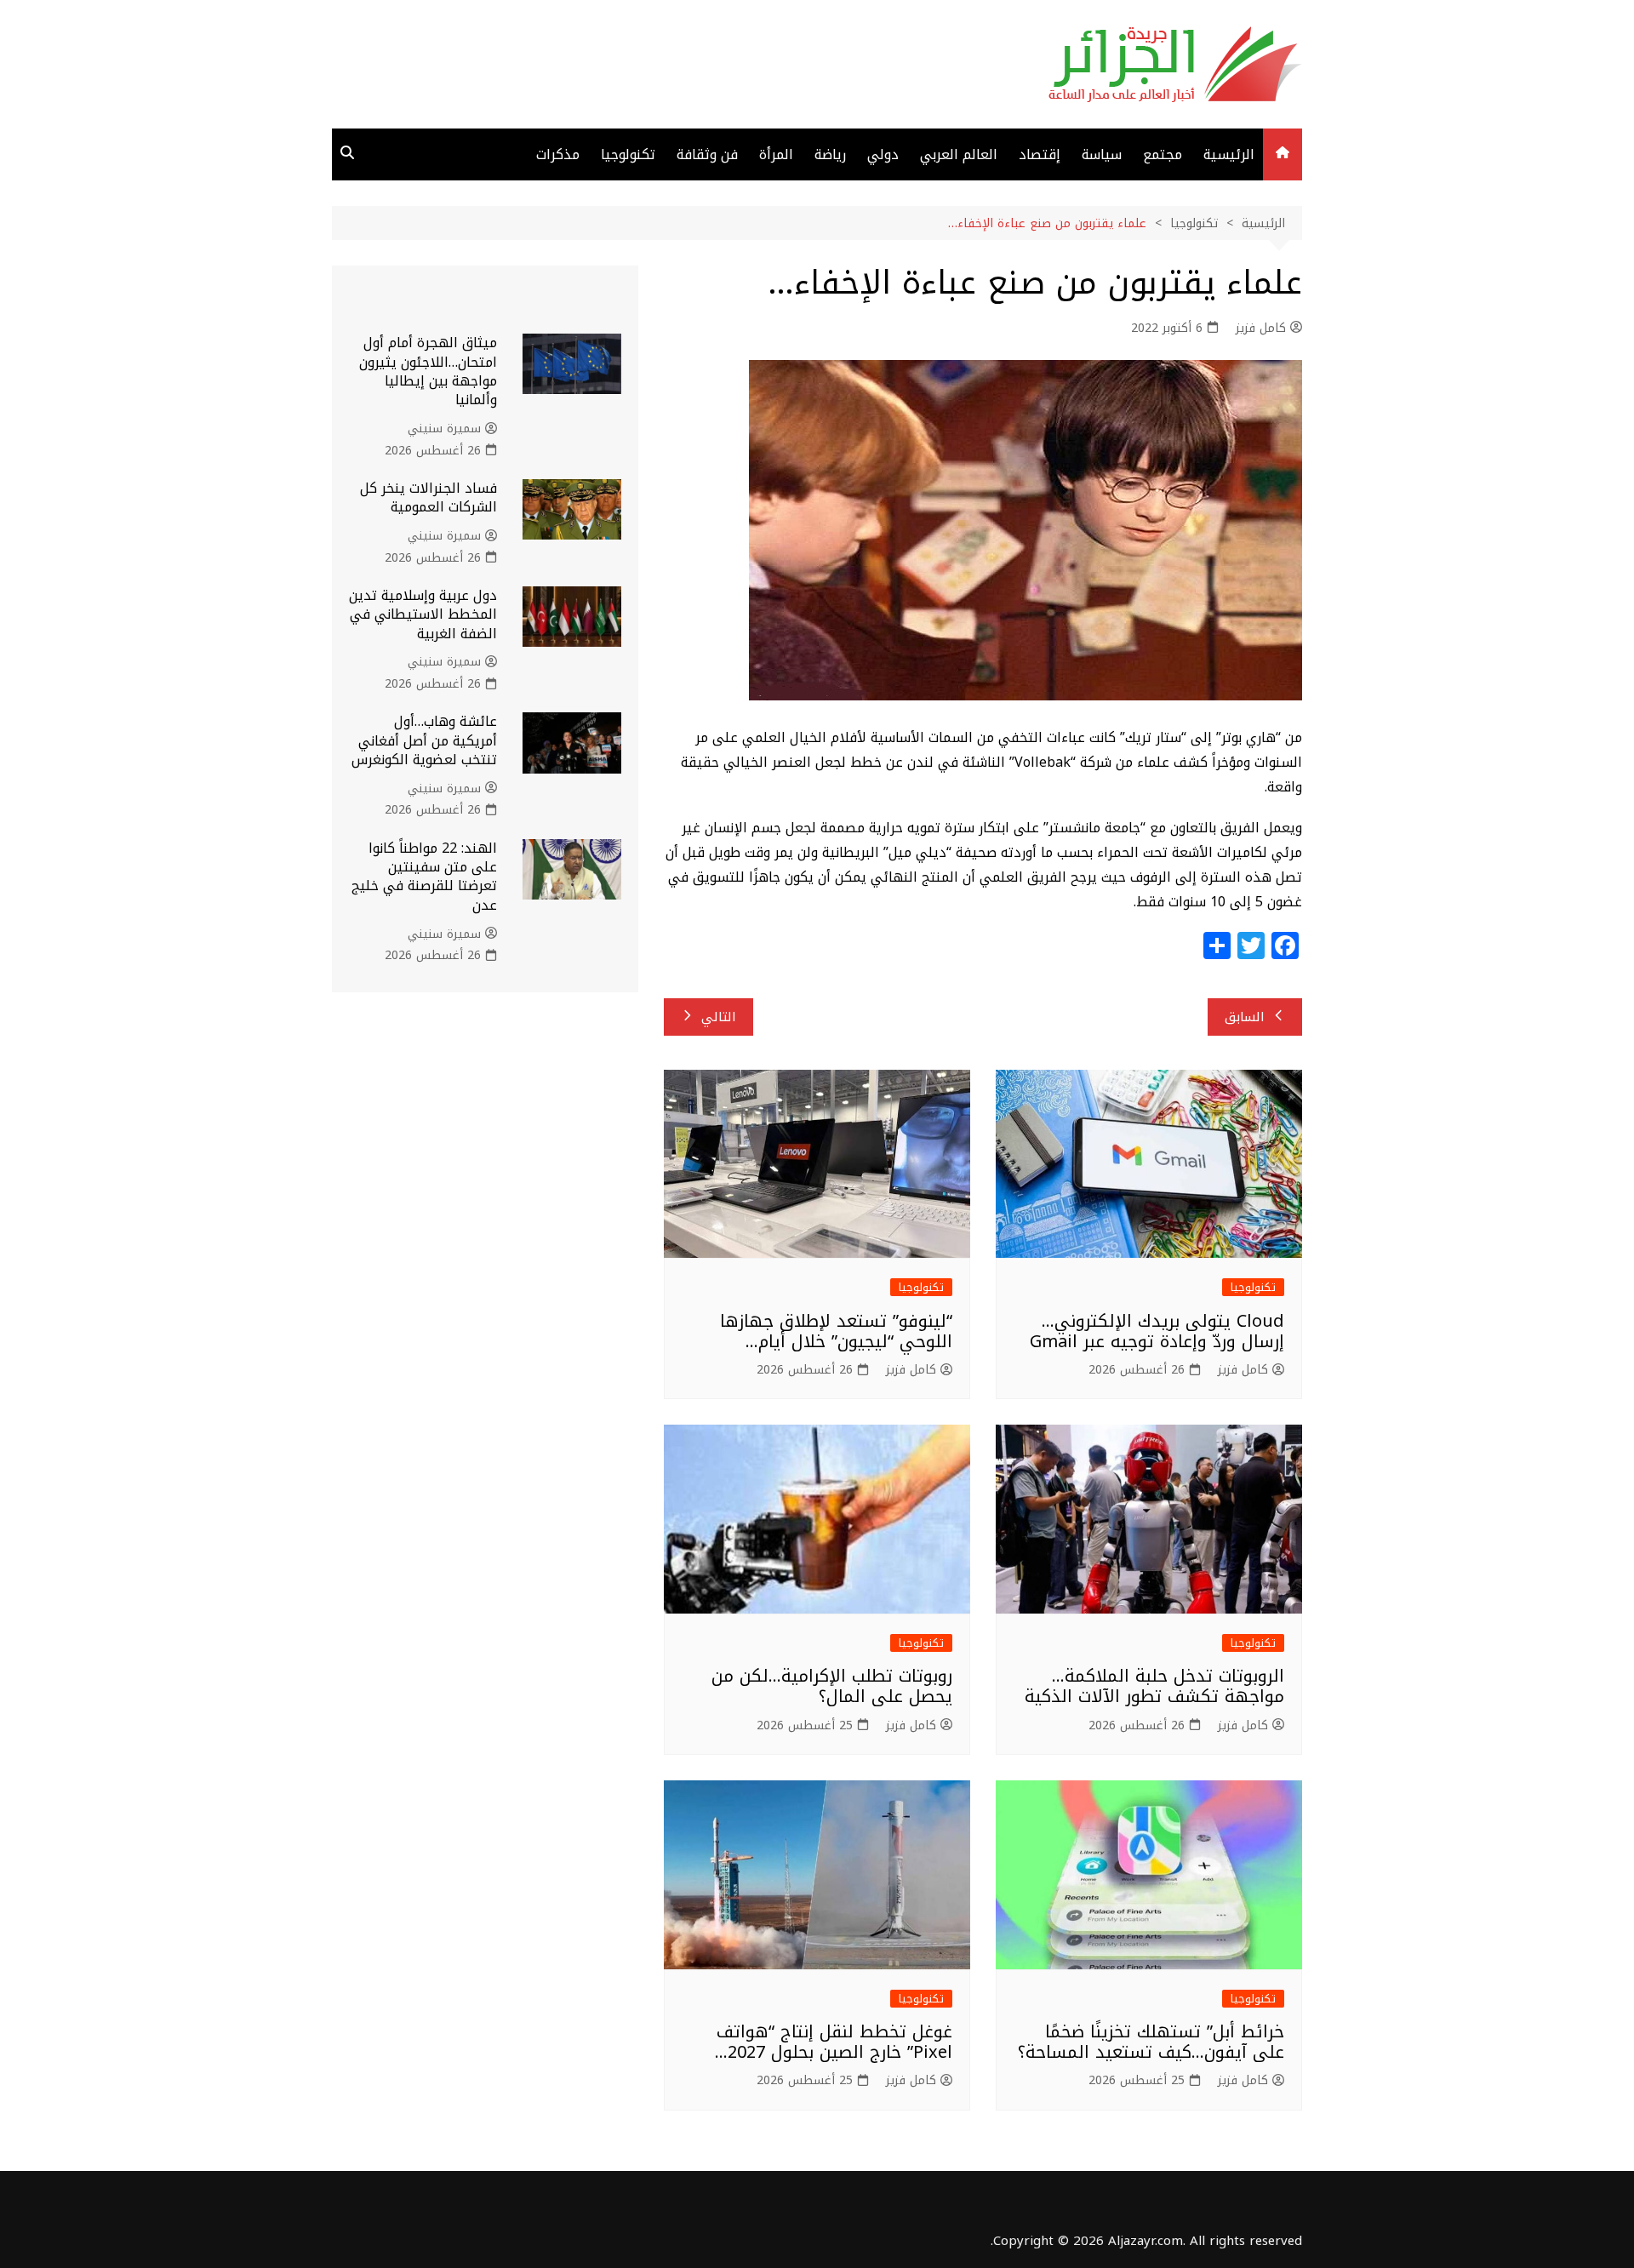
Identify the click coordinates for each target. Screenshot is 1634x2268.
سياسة (1102, 154)
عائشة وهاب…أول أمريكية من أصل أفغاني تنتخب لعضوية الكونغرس (424, 740)
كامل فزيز (1261, 328)
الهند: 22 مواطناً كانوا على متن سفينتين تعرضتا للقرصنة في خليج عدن (424, 877)
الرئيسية (1229, 154)
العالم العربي (959, 154)
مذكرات (558, 154)
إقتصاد (1040, 154)
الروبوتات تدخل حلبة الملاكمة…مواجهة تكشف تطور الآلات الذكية (1154, 1686)
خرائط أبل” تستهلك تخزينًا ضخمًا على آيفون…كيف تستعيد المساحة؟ (1151, 2042)
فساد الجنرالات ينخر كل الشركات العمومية (428, 497)
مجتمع (1163, 154)
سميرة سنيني (444, 429)
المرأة (776, 154)
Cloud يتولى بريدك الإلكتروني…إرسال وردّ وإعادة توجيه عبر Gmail (1157, 1331)
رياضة (830, 154)
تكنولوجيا (628, 154)
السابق (1245, 1017)
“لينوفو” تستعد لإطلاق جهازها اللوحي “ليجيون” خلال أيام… (836, 1331)
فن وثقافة (707, 154)
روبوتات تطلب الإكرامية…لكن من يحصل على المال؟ (832, 1686)
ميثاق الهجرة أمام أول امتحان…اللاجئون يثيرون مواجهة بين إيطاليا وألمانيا (428, 371)
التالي (719, 1017)
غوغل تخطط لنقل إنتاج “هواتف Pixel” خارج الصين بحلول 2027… (834, 2042)
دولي (883, 154)
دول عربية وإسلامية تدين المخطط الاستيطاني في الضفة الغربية (423, 614)
